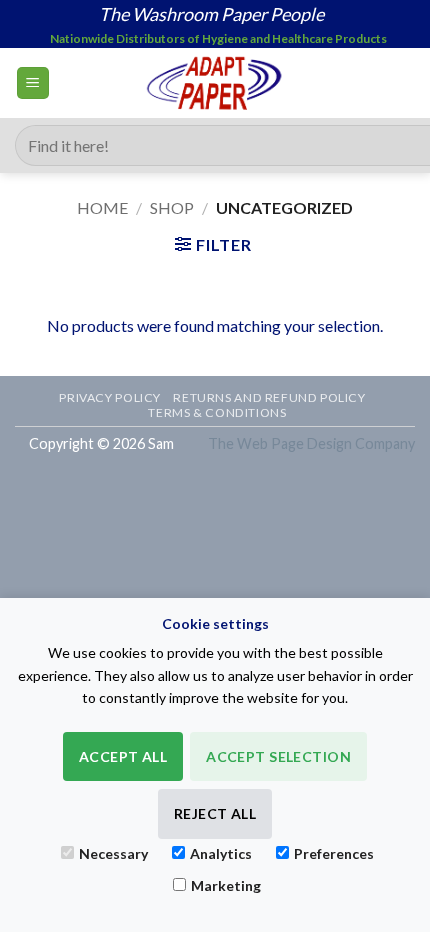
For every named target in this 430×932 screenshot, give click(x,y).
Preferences (334, 853)
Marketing (226, 885)
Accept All (123, 756)
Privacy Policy (110, 397)
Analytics (221, 853)
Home (102, 207)
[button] (33, 83)
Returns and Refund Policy (269, 397)
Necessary (113, 853)
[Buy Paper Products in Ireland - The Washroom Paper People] (215, 83)
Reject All (215, 813)
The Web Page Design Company (311, 443)
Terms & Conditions (217, 412)
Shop (172, 207)
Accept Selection (278, 756)
